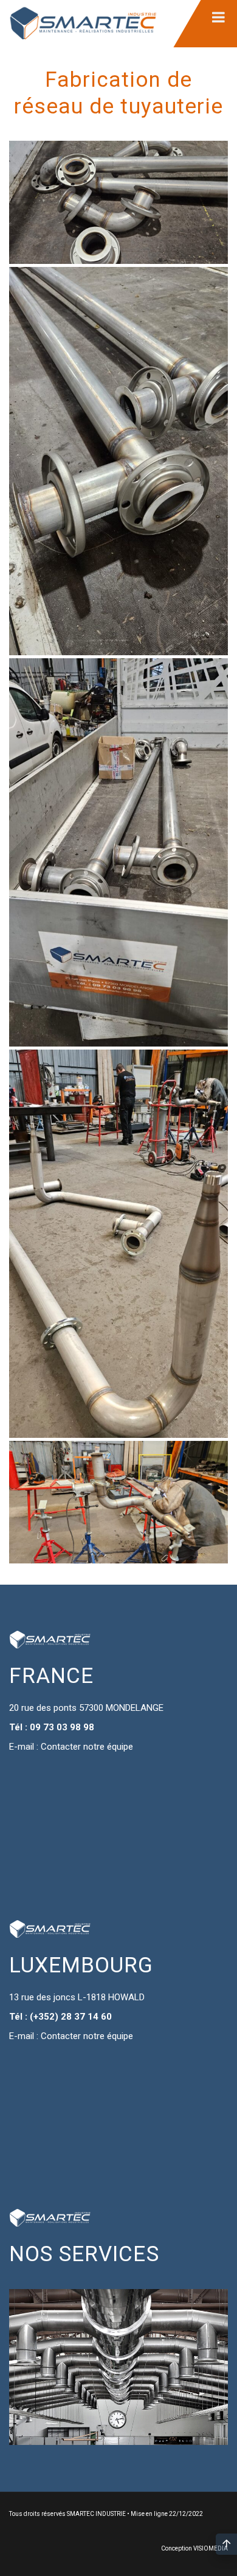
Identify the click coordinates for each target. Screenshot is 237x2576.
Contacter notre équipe (87, 1747)
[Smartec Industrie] (83, 24)
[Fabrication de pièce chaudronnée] (118, 202)
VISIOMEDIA (211, 2548)
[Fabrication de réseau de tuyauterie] (118, 461)
